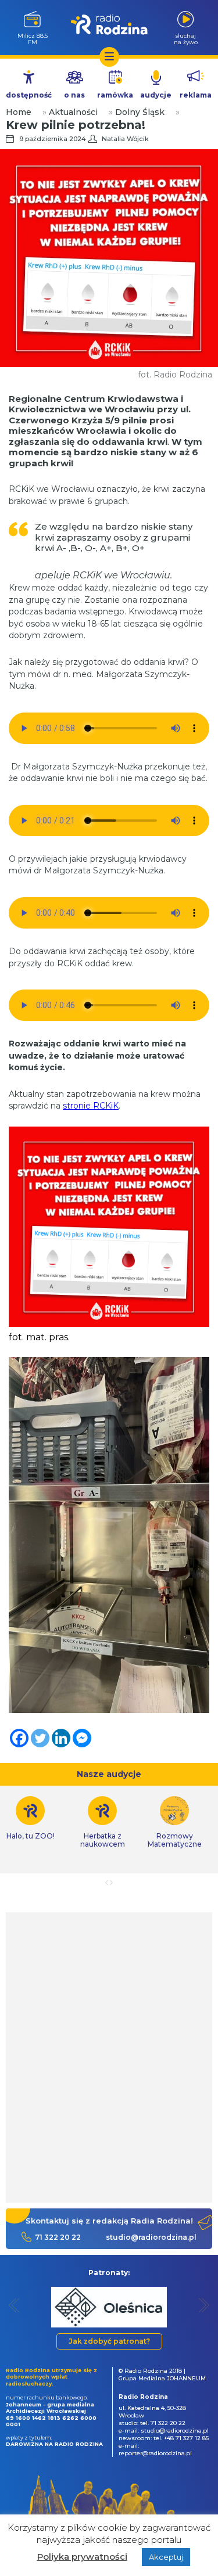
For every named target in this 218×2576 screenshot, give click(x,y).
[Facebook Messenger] (82, 1738)
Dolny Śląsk (140, 112)
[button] (14, 2305)
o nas (74, 95)
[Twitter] (40, 1738)
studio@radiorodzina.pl (151, 2237)
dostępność (29, 95)
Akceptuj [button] (166, 2557)
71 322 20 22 (58, 2237)
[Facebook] (19, 1738)
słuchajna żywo (186, 39)
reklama (196, 95)
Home (19, 112)
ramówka (115, 95)
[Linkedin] (61, 1738)
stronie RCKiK (91, 1106)
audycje (156, 95)
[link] (102, 1822)
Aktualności (73, 112)
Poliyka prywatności (82, 2557)
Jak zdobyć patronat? (109, 2341)
